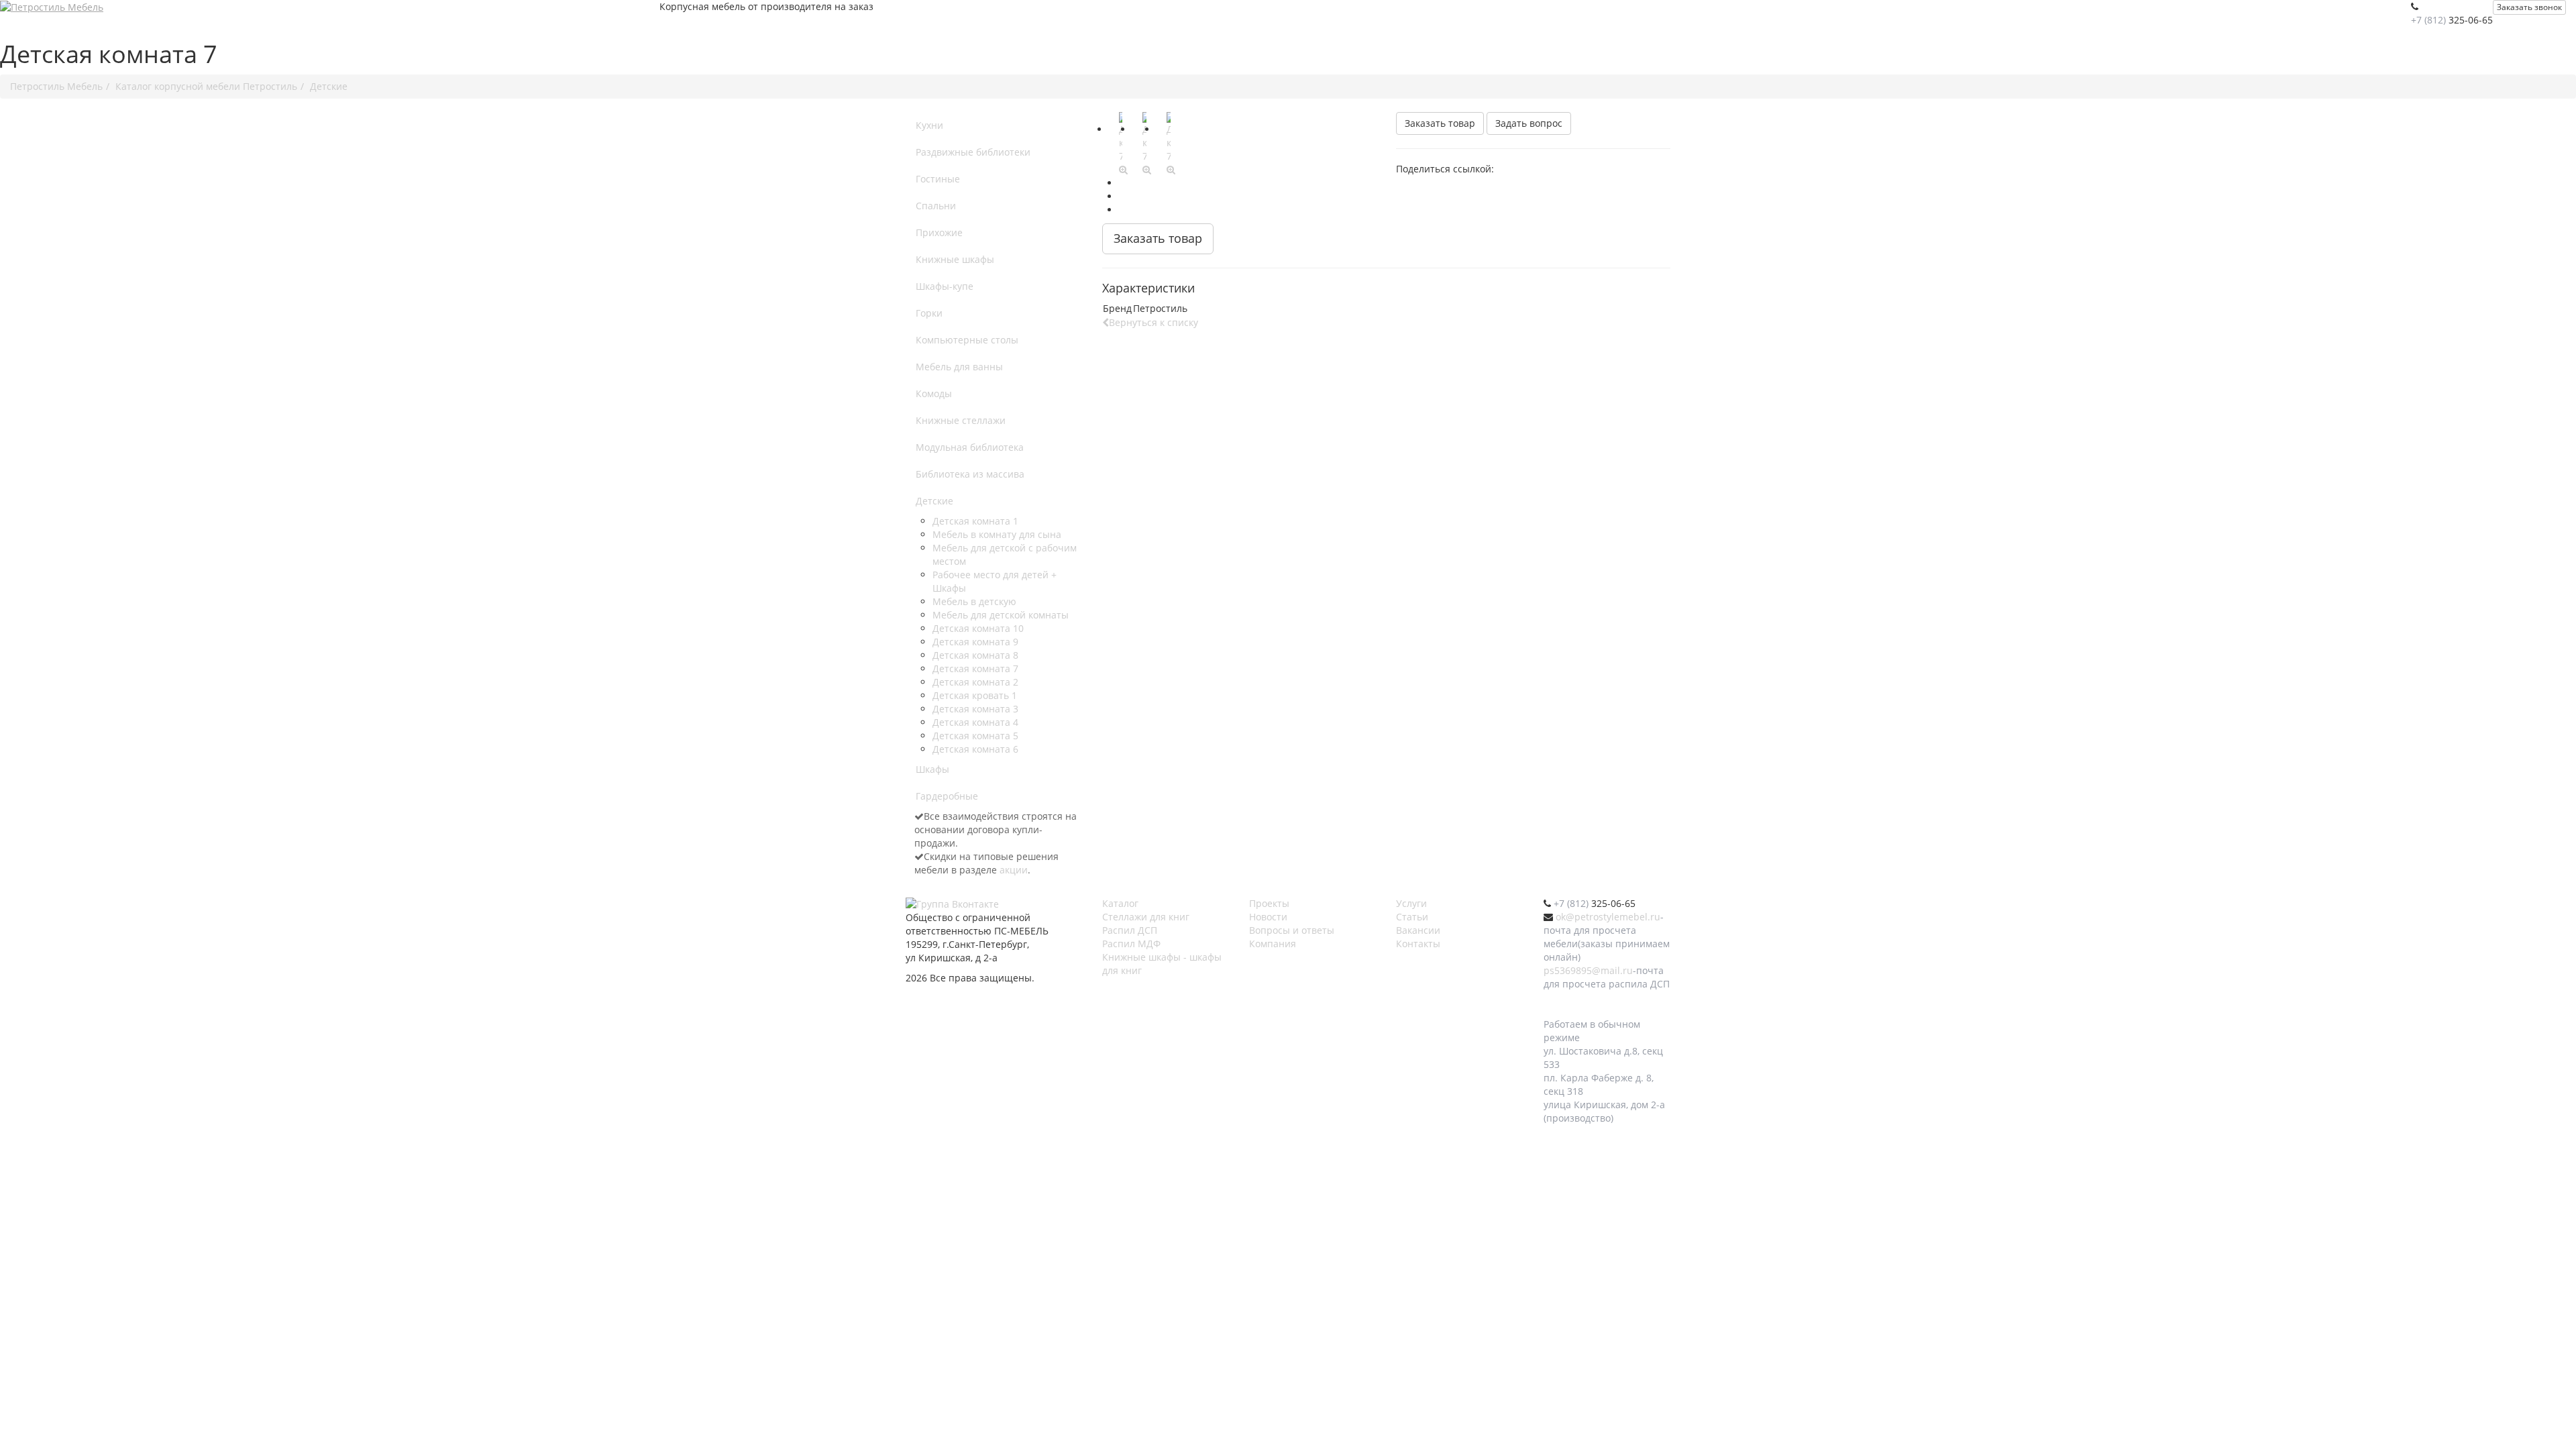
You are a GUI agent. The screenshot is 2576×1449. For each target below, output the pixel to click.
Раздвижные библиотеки (973, 152)
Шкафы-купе (945, 286)
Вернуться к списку (1153, 322)
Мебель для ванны (959, 367)
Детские (934, 501)
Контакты (1418, 944)
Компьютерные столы (967, 340)
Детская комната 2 (975, 682)
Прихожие (939, 232)
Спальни (936, 206)
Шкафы (932, 769)
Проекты (1269, 903)
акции (1014, 870)
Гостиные (938, 179)
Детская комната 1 (975, 521)
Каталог (1120, 903)
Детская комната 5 (975, 736)
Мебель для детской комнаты (1001, 615)
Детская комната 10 (978, 628)
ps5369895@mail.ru (1588, 970)
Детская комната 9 (975, 642)
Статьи (1412, 917)
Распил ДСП (1130, 930)
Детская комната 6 (975, 749)
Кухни (929, 125)
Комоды (934, 393)
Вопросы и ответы (1292, 930)
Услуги (1411, 903)
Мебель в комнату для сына (997, 534)
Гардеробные (947, 796)
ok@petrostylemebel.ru (1608, 917)
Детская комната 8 (975, 655)
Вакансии (1418, 930)
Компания (1273, 944)
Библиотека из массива (970, 474)
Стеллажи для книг (1146, 917)
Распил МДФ (1131, 944)
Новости (1268, 917)
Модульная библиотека (970, 447)
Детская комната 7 (975, 668)
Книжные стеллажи (961, 420)
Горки (929, 313)
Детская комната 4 (975, 722)
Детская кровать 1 (975, 695)
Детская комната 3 (975, 709)
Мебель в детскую (974, 601)
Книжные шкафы (955, 259)
